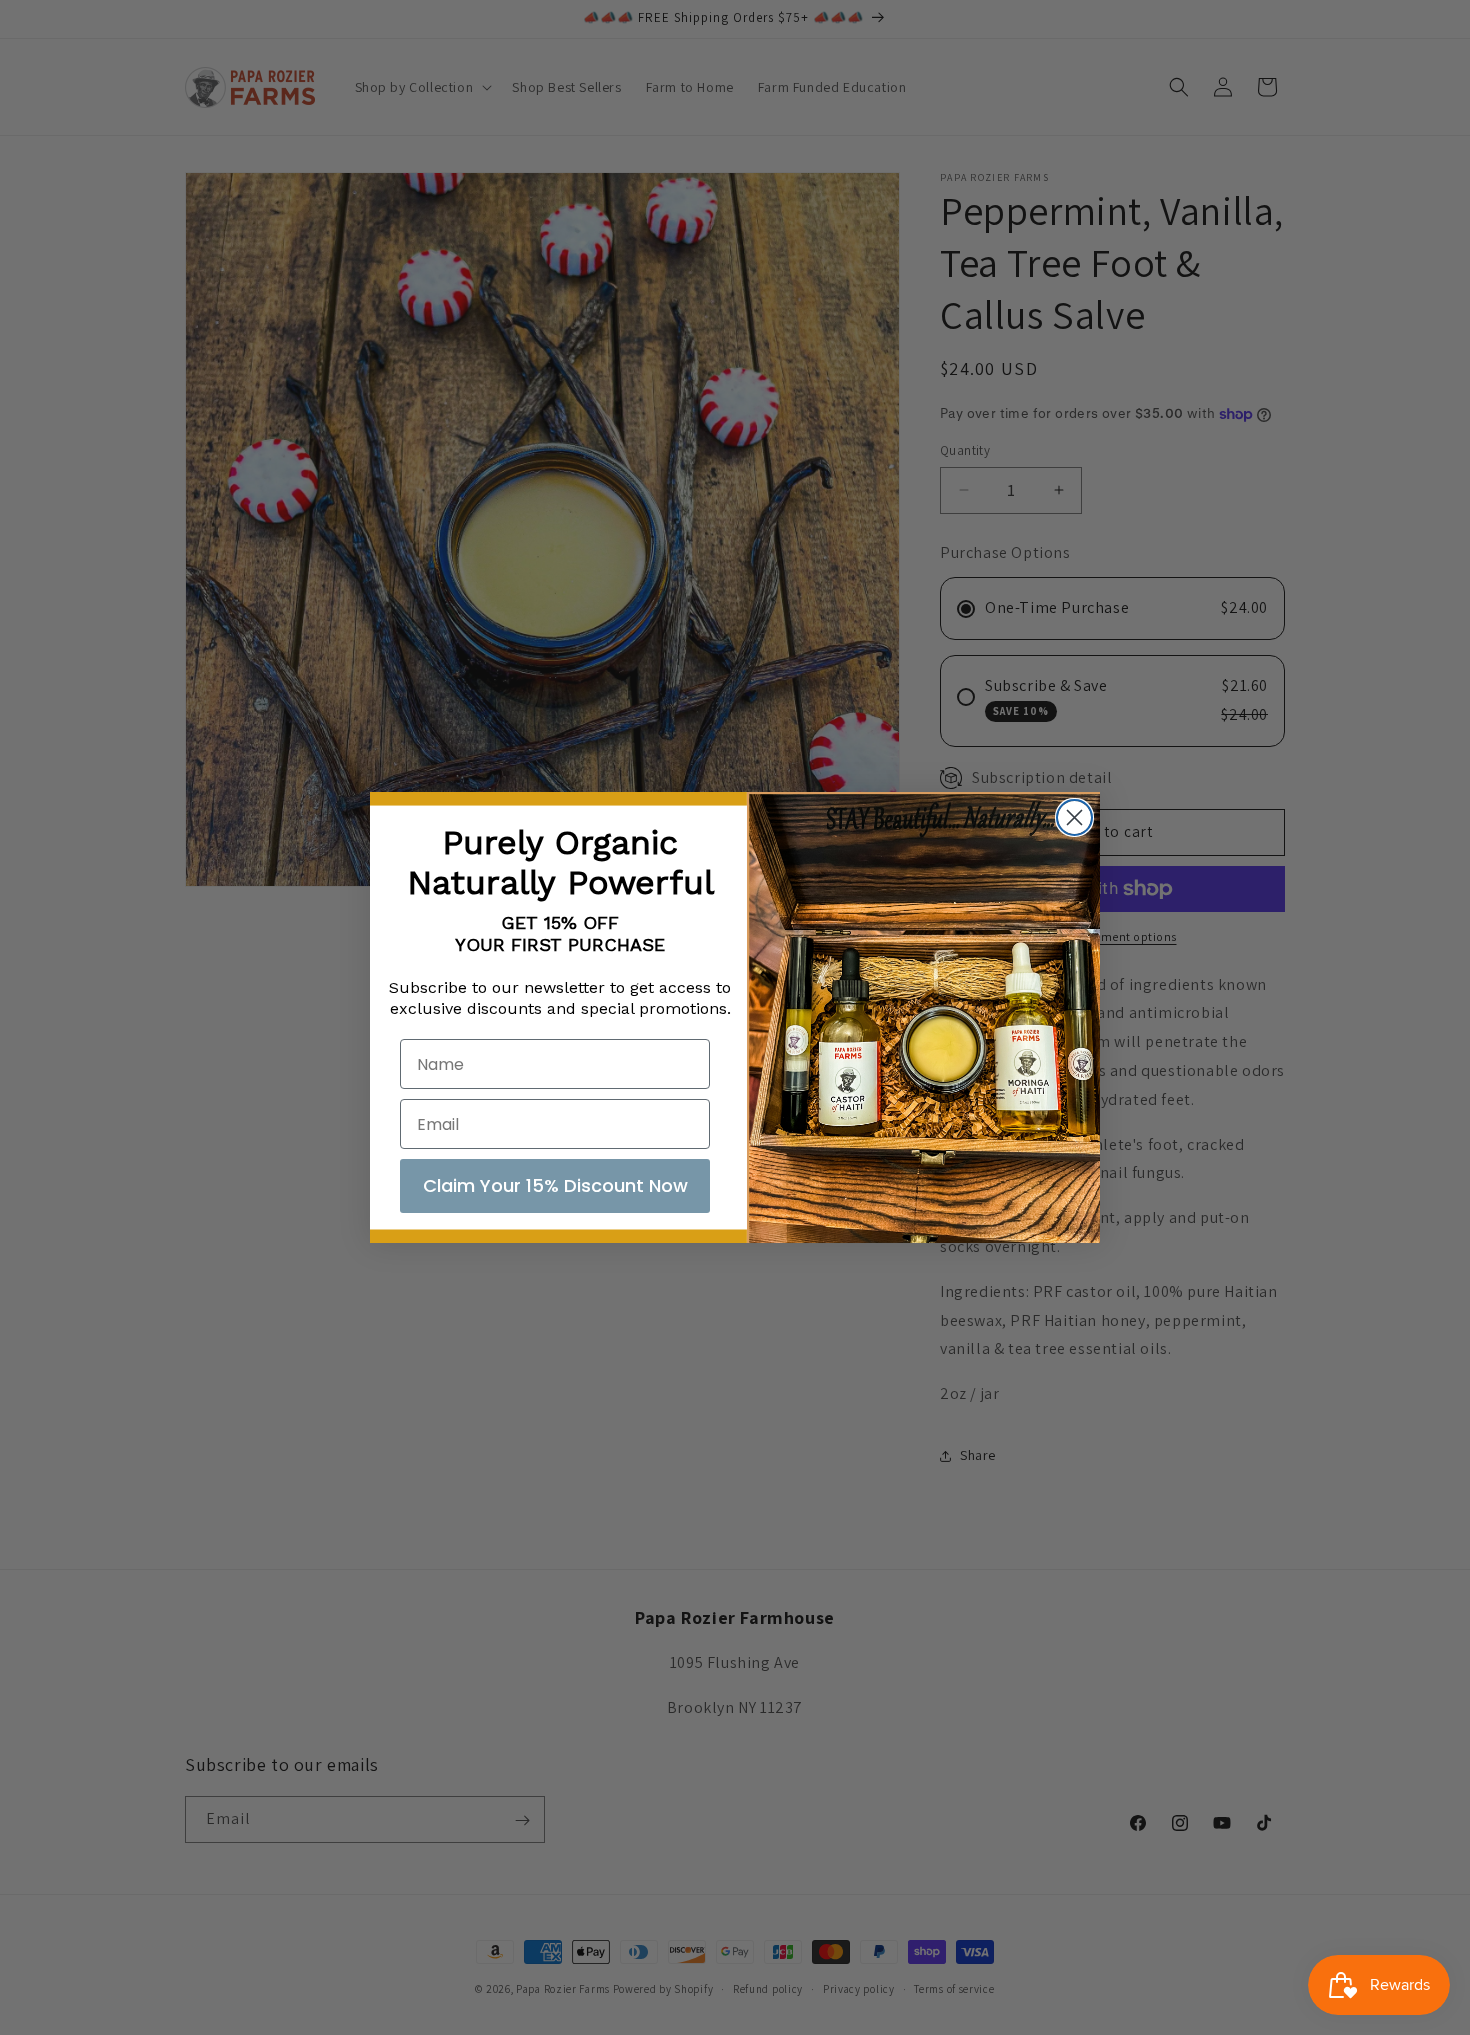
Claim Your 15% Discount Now (555, 1185)
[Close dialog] (1074, 817)
